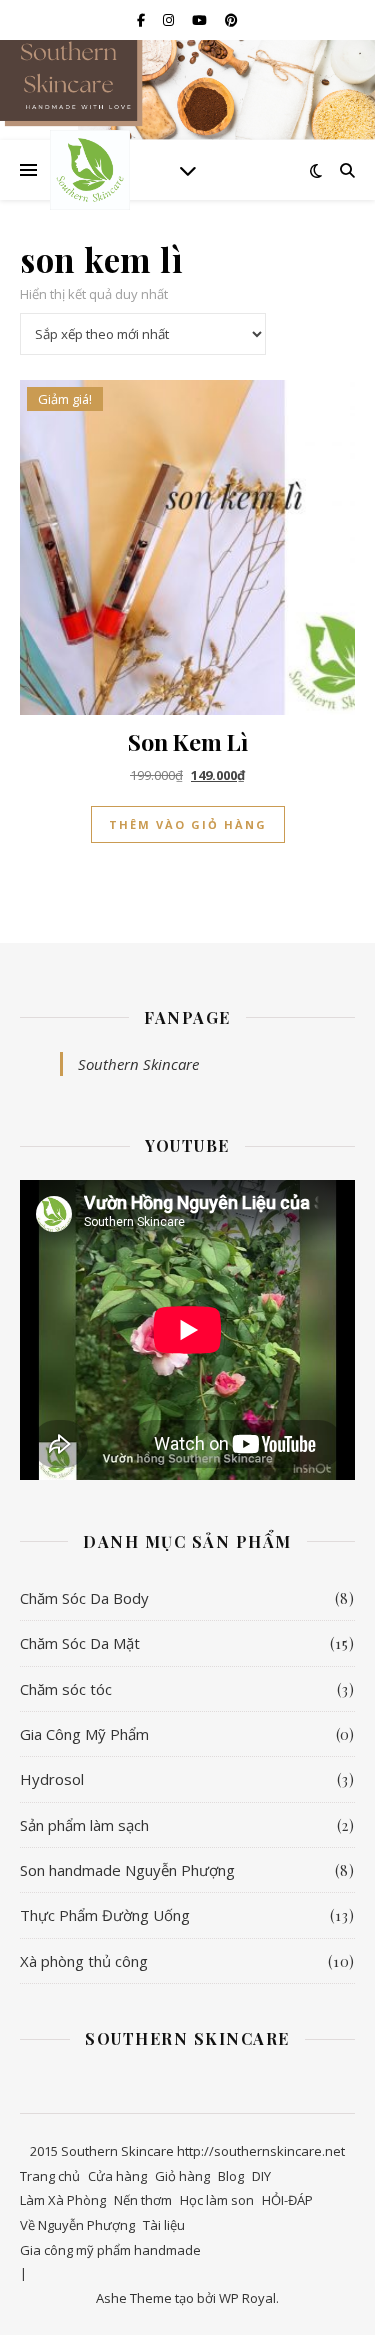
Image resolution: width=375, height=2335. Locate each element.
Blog (231, 2176)
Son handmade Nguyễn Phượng (127, 1870)
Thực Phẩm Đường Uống (105, 1915)
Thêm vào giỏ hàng (188, 824)
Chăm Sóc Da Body (84, 1598)
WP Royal (247, 2298)
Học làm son (217, 2200)
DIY (261, 2176)
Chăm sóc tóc (66, 1689)
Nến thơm (143, 2200)
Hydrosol (52, 1779)
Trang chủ (50, 2176)
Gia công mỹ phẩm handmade (110, 2250)
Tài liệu (164, 2225)
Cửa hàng (117, 2176)
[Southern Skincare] (90, 170)
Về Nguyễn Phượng (77, 2225)
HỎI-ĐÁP (287, 2200)
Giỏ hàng (182, 2176)
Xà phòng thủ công (84, 1961)
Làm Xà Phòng (63, 2200)
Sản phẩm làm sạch (84, 1825)
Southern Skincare (138, 1064)
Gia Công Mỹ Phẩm (84, 1734)
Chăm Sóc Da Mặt (80, 1643)
